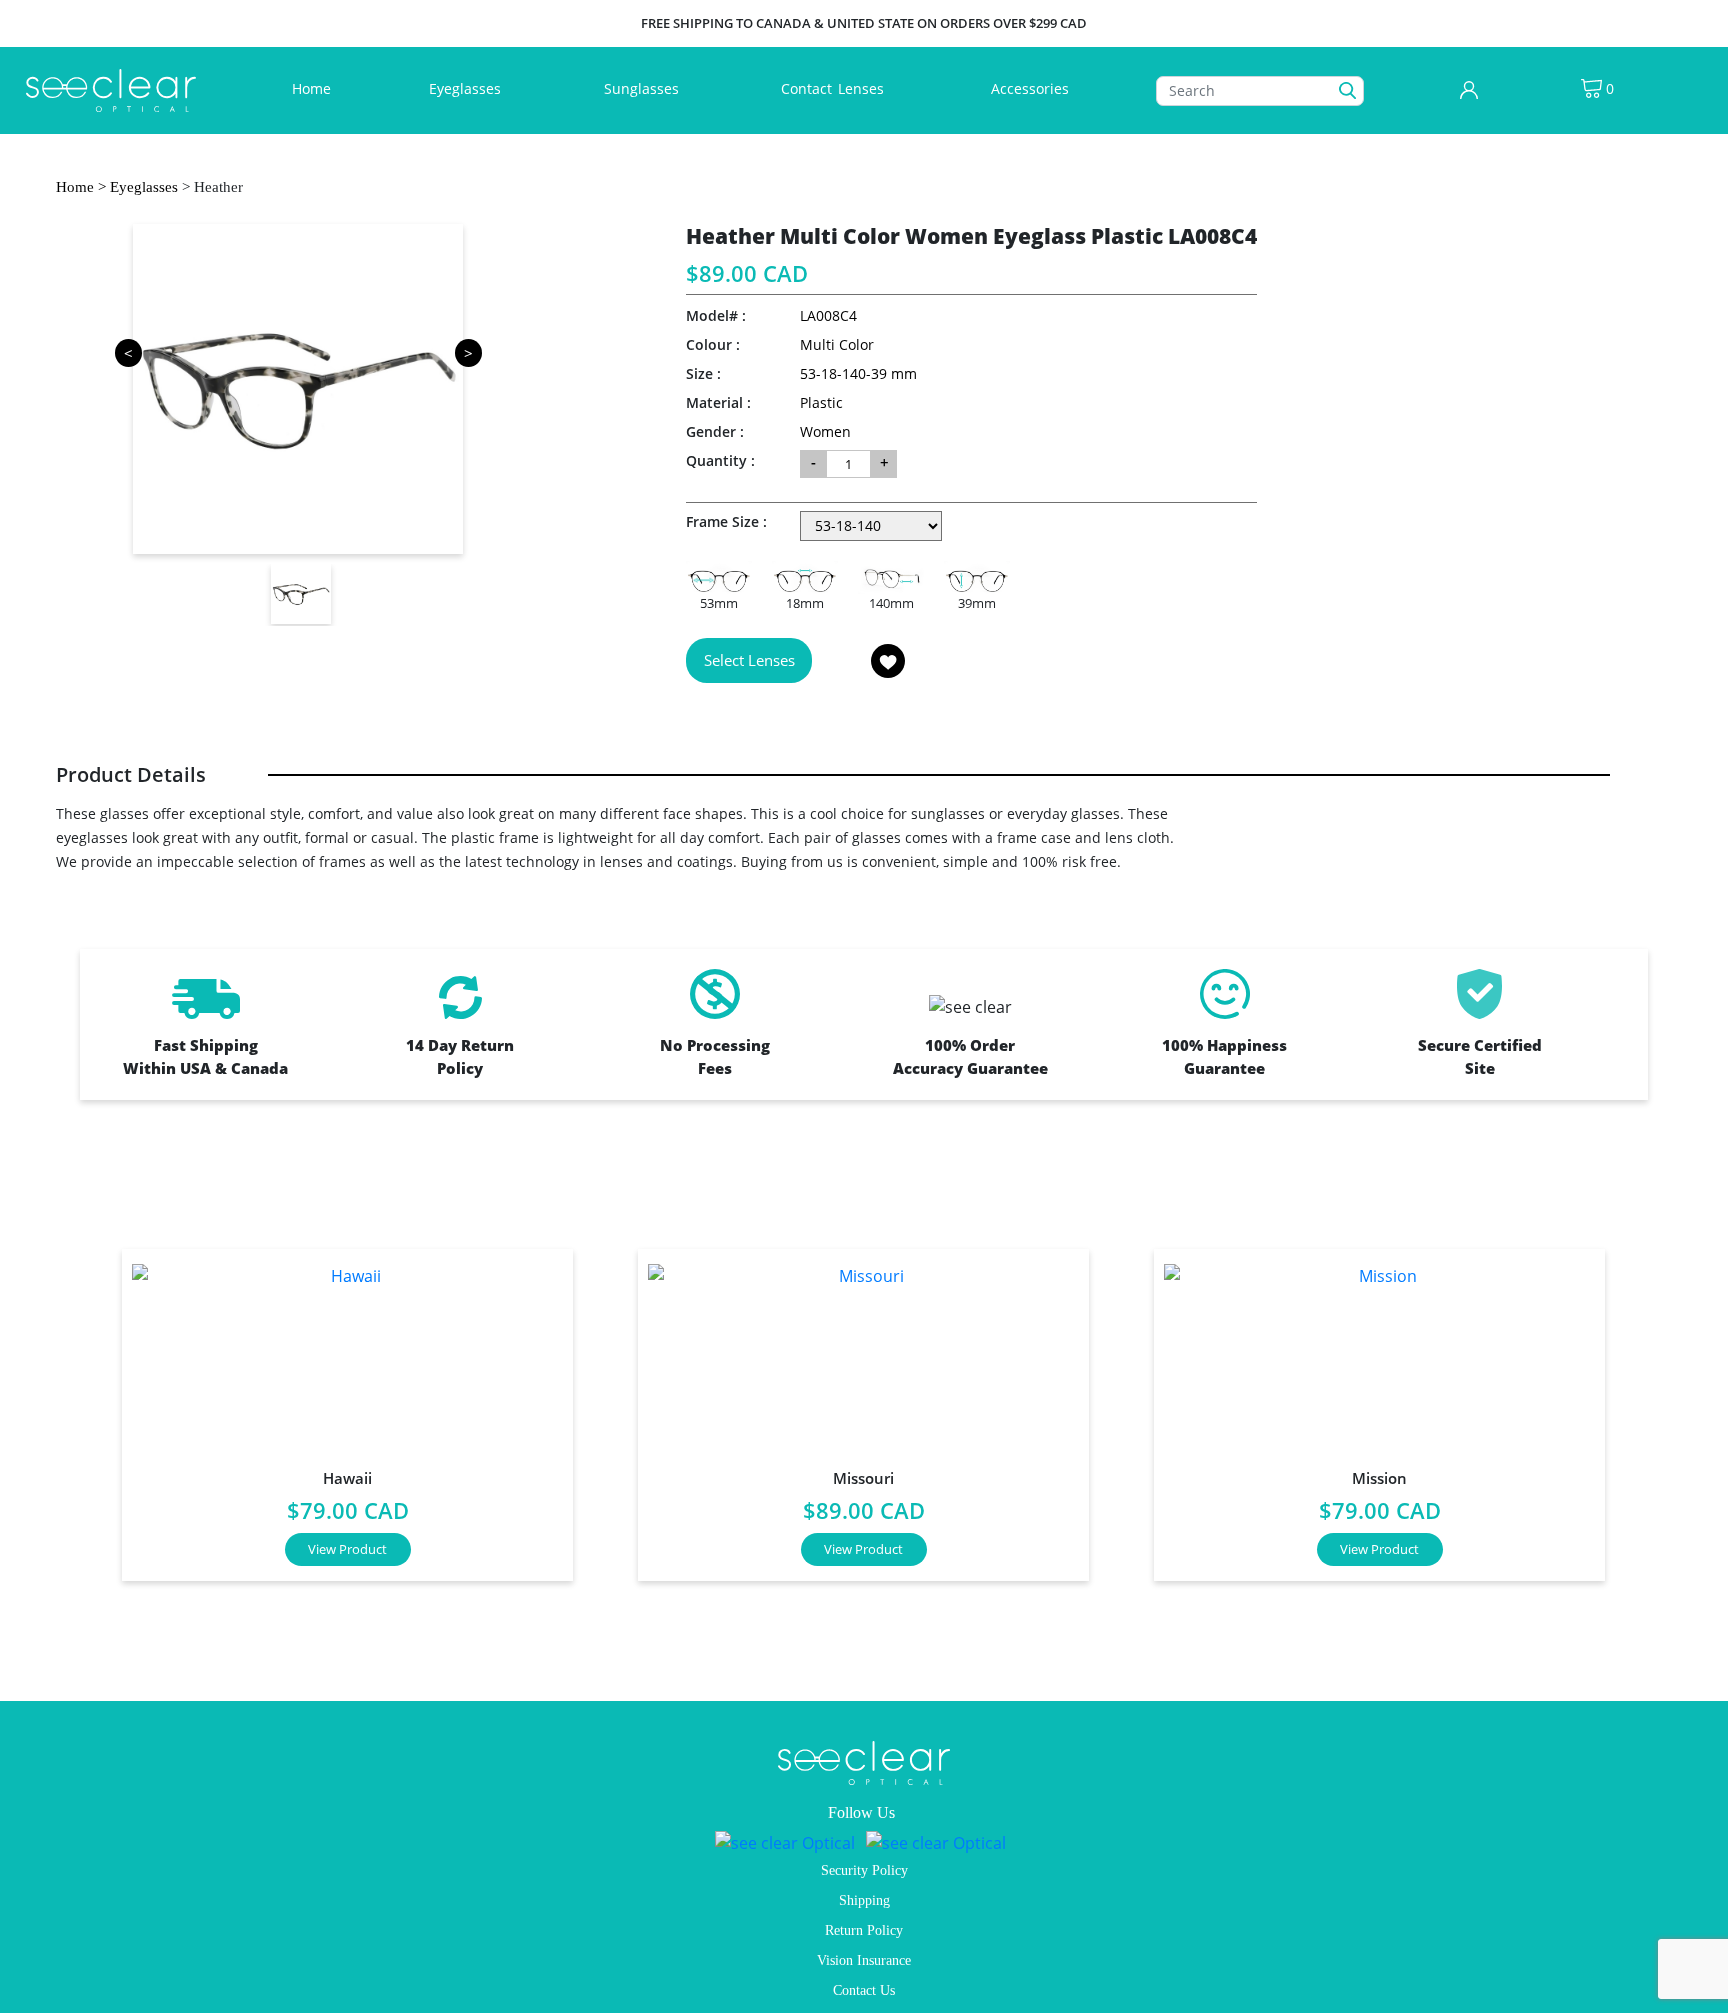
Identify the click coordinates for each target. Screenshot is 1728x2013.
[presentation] (69, 1407)
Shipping (864, 1900)
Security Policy (864, 1870)
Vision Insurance (864, 1960)
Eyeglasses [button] (467, 88)
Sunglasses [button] (643, 88)
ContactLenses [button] (834, 88)
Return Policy (864, 1930)
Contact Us (864, 1990)
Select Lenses (749, 660)
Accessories (1030, 88)
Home (315, 88)
